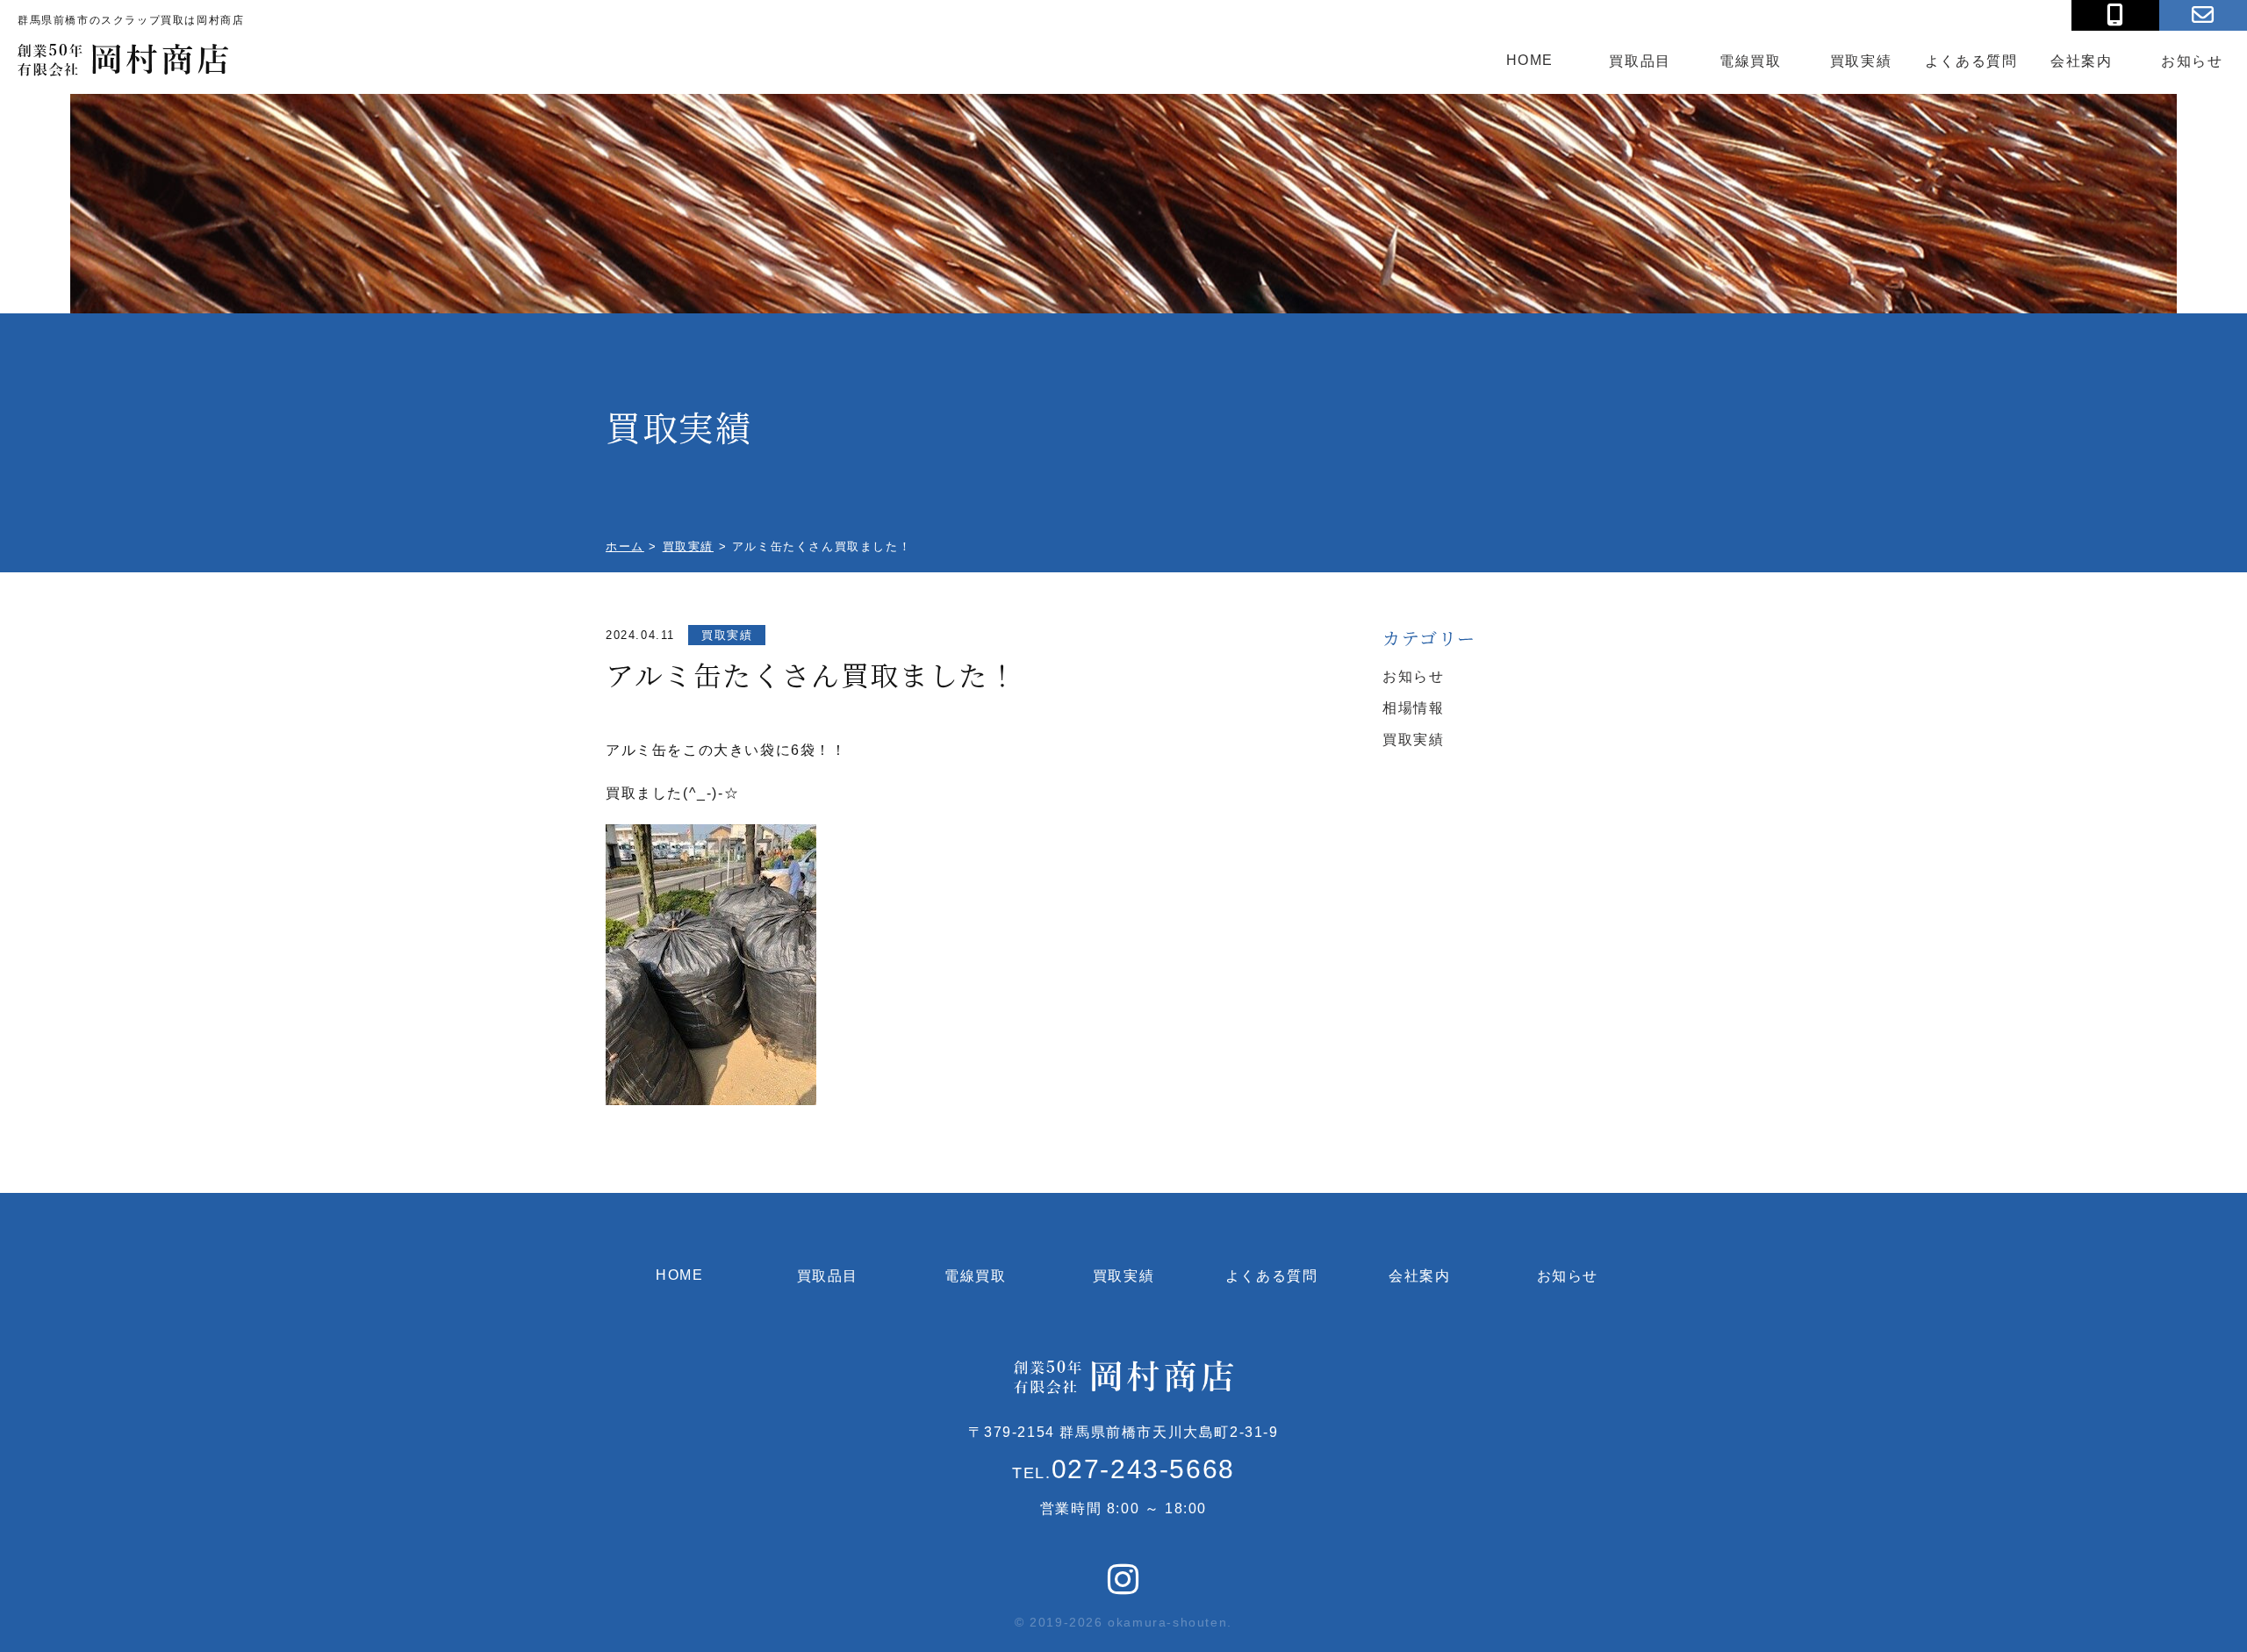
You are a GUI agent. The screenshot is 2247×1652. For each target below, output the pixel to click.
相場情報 (1413, 708)
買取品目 (1640, 61)
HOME (1530, 60)
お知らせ (2192, 61)
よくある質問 (1971, 61)
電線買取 (1750, 61)
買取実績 (1861, 61)
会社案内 (2081, 61)
